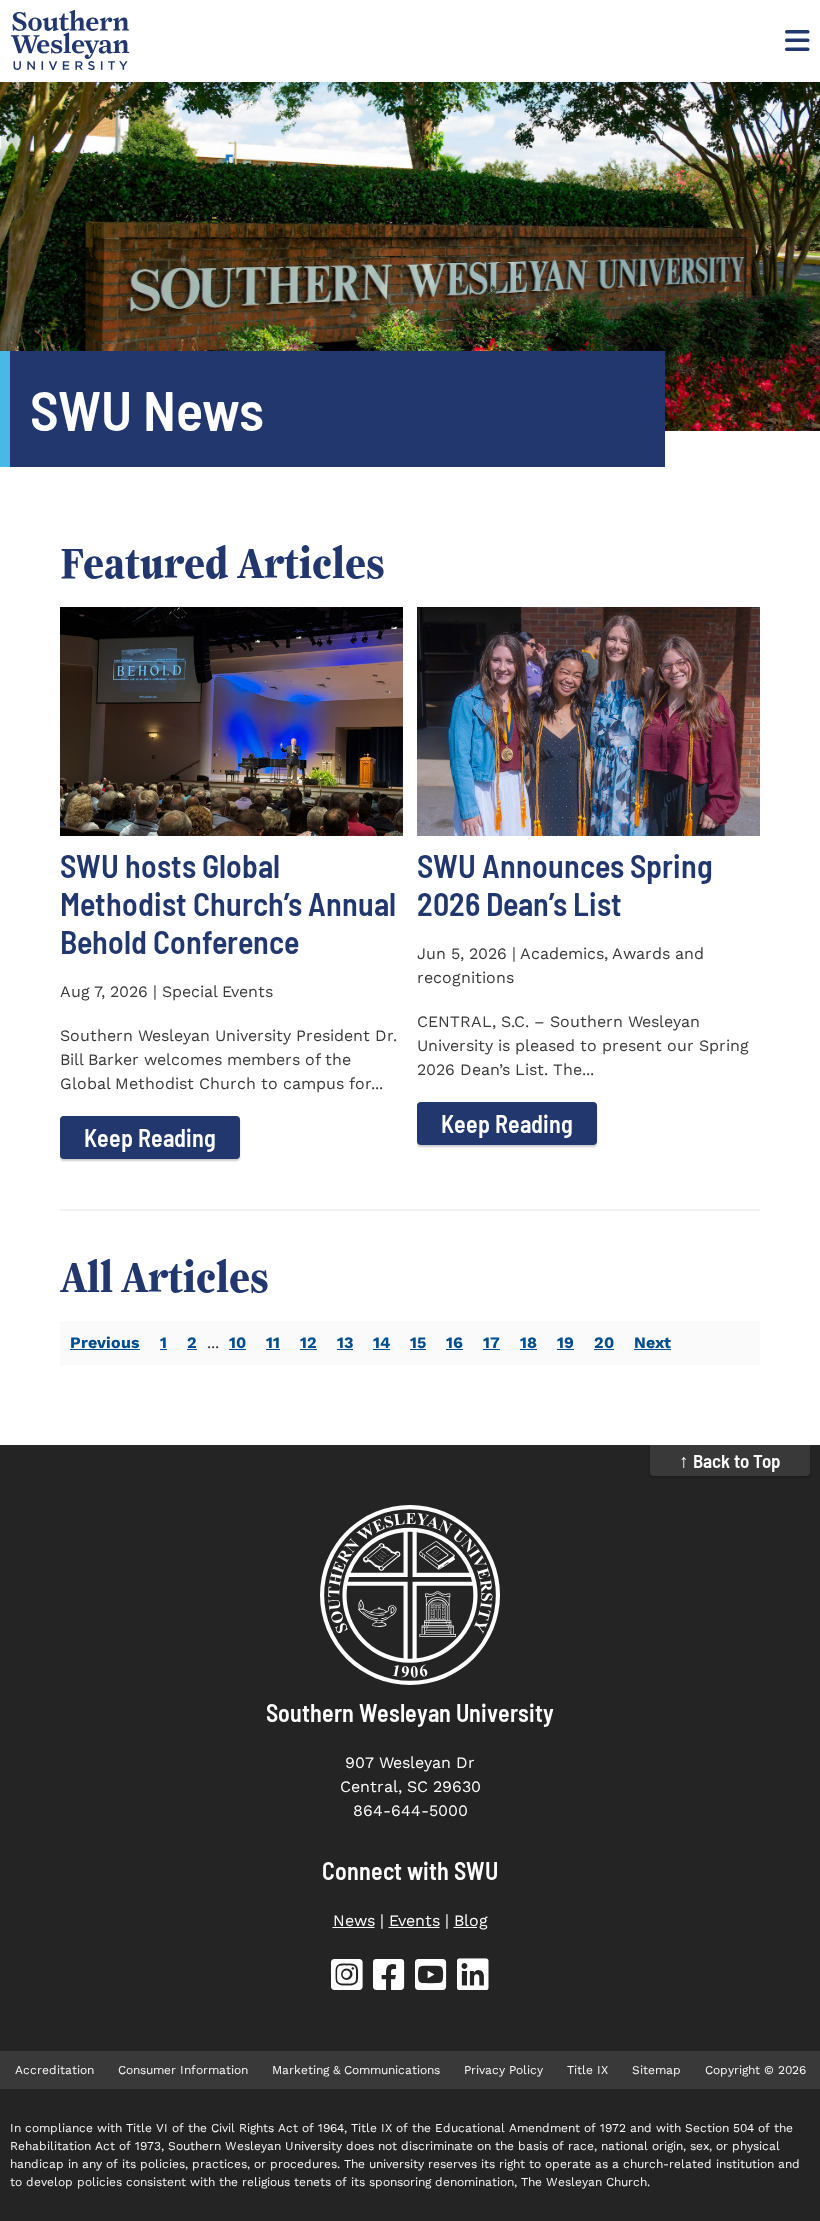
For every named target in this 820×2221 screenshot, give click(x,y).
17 (491, 1342)
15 (418, 1342)
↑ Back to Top (730, 1460)
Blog (471, 1920)
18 (528, 1342)
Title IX (587, 2070)
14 (381, 1342)
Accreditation (54, 2070)
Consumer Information (183, 2070)
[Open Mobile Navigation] (795, 40)
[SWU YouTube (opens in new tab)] (431, 1978)
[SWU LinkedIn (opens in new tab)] (473, 1978)
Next (652, 1342)
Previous (105, 1342)
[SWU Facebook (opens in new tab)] (389, 1978)
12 (308, 1342)
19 (565, 1342)
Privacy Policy (503, 2070)
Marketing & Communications (356, 2070)
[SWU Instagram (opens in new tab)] (347, 1978)
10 (237, 1342)
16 (454, 1342)
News (354, 1920)
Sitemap (656, 2070)
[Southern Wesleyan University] (410, 1595)
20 (604, 1342)
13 (345, 1342)
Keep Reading (150, 1137)
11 (273, 1342)
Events (414, 1920)
